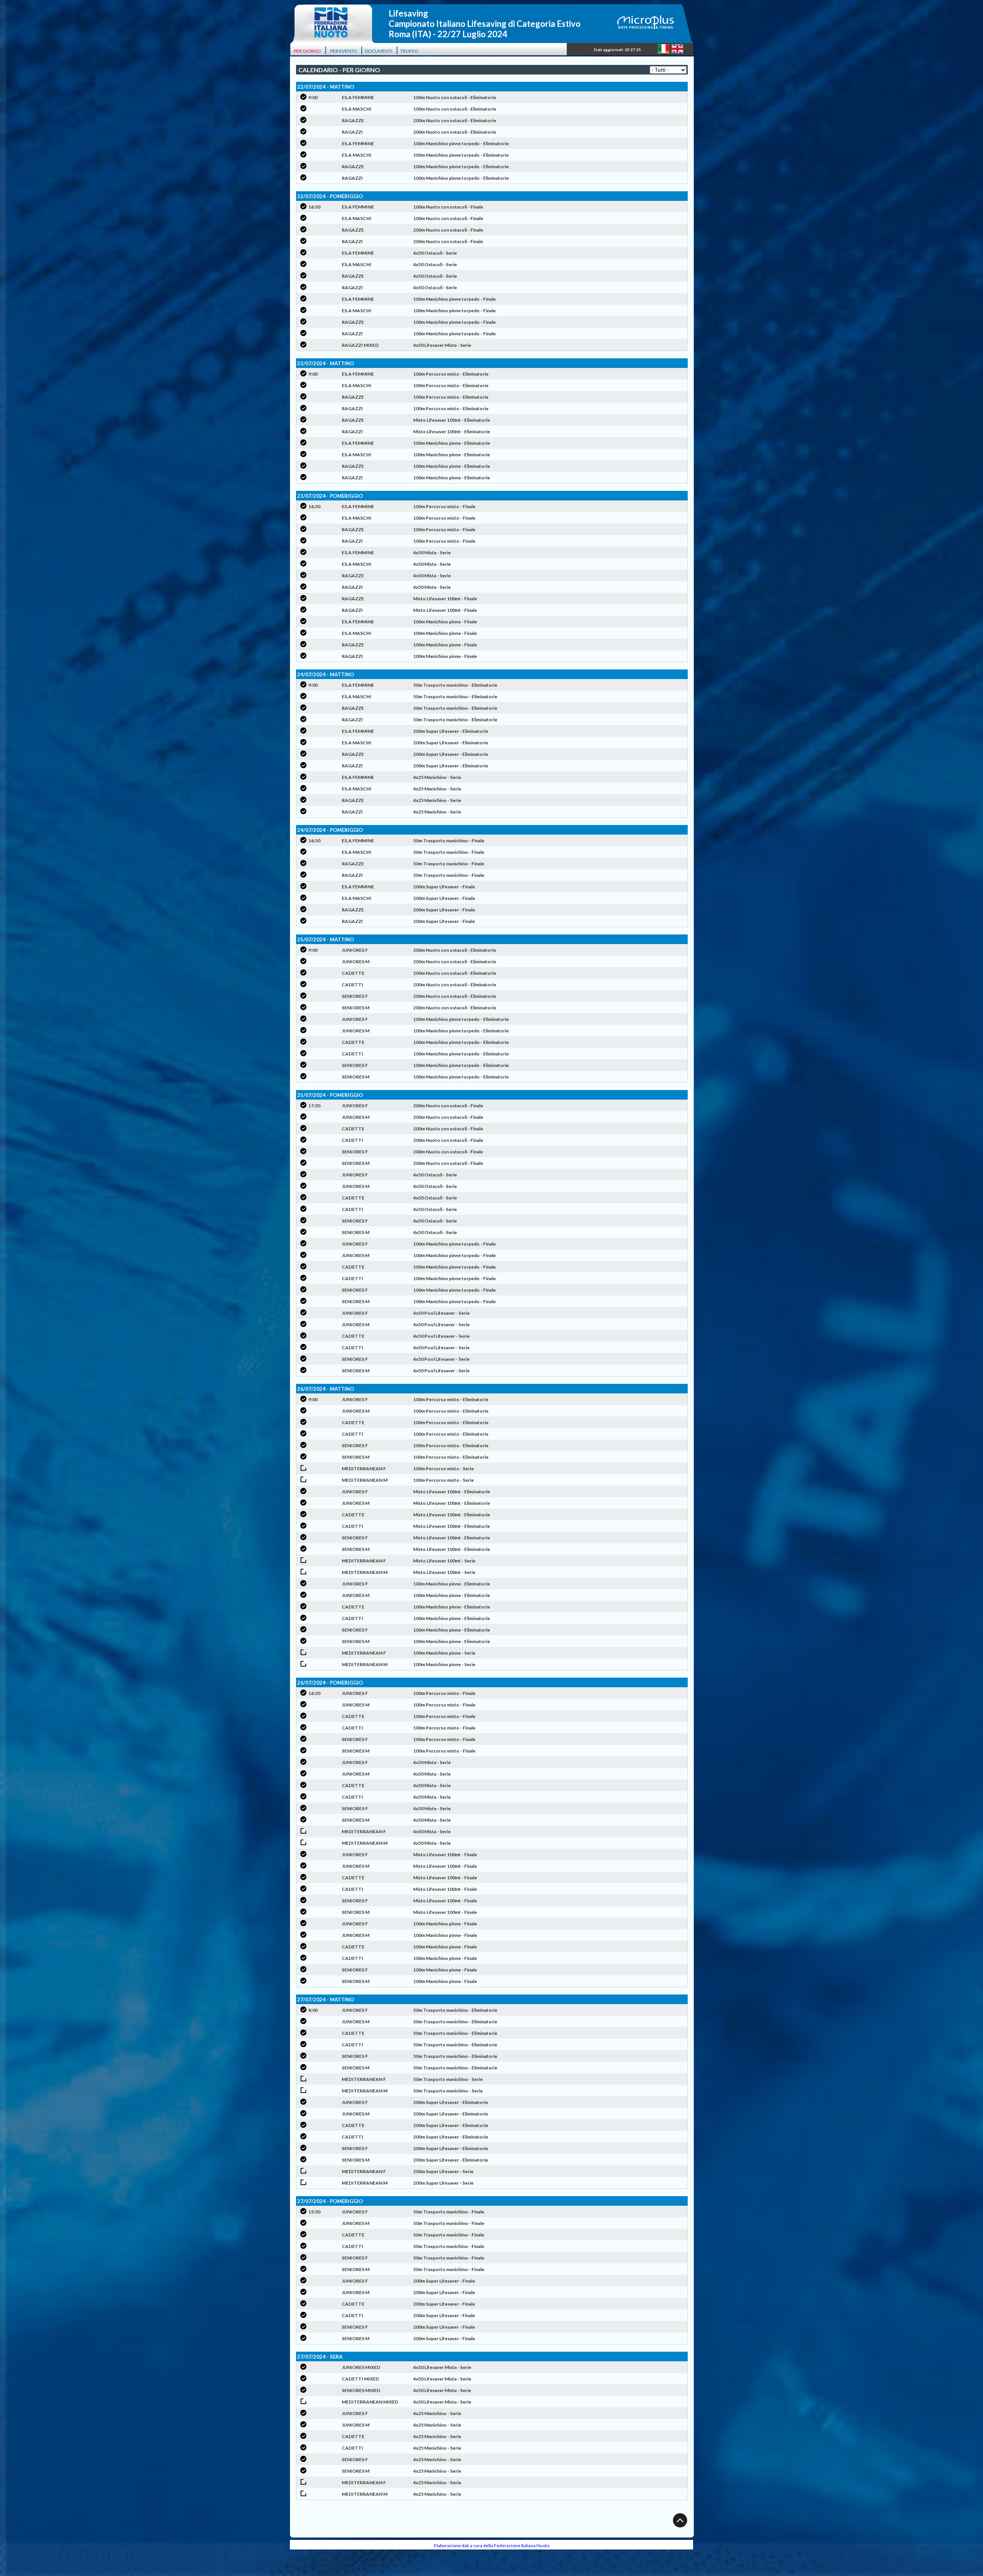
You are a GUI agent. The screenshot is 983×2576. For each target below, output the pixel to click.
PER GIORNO (307, 51)
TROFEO (409, 51)
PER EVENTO (344, 51)
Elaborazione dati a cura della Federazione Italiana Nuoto (492, 2545)
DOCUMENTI (379, 51)
